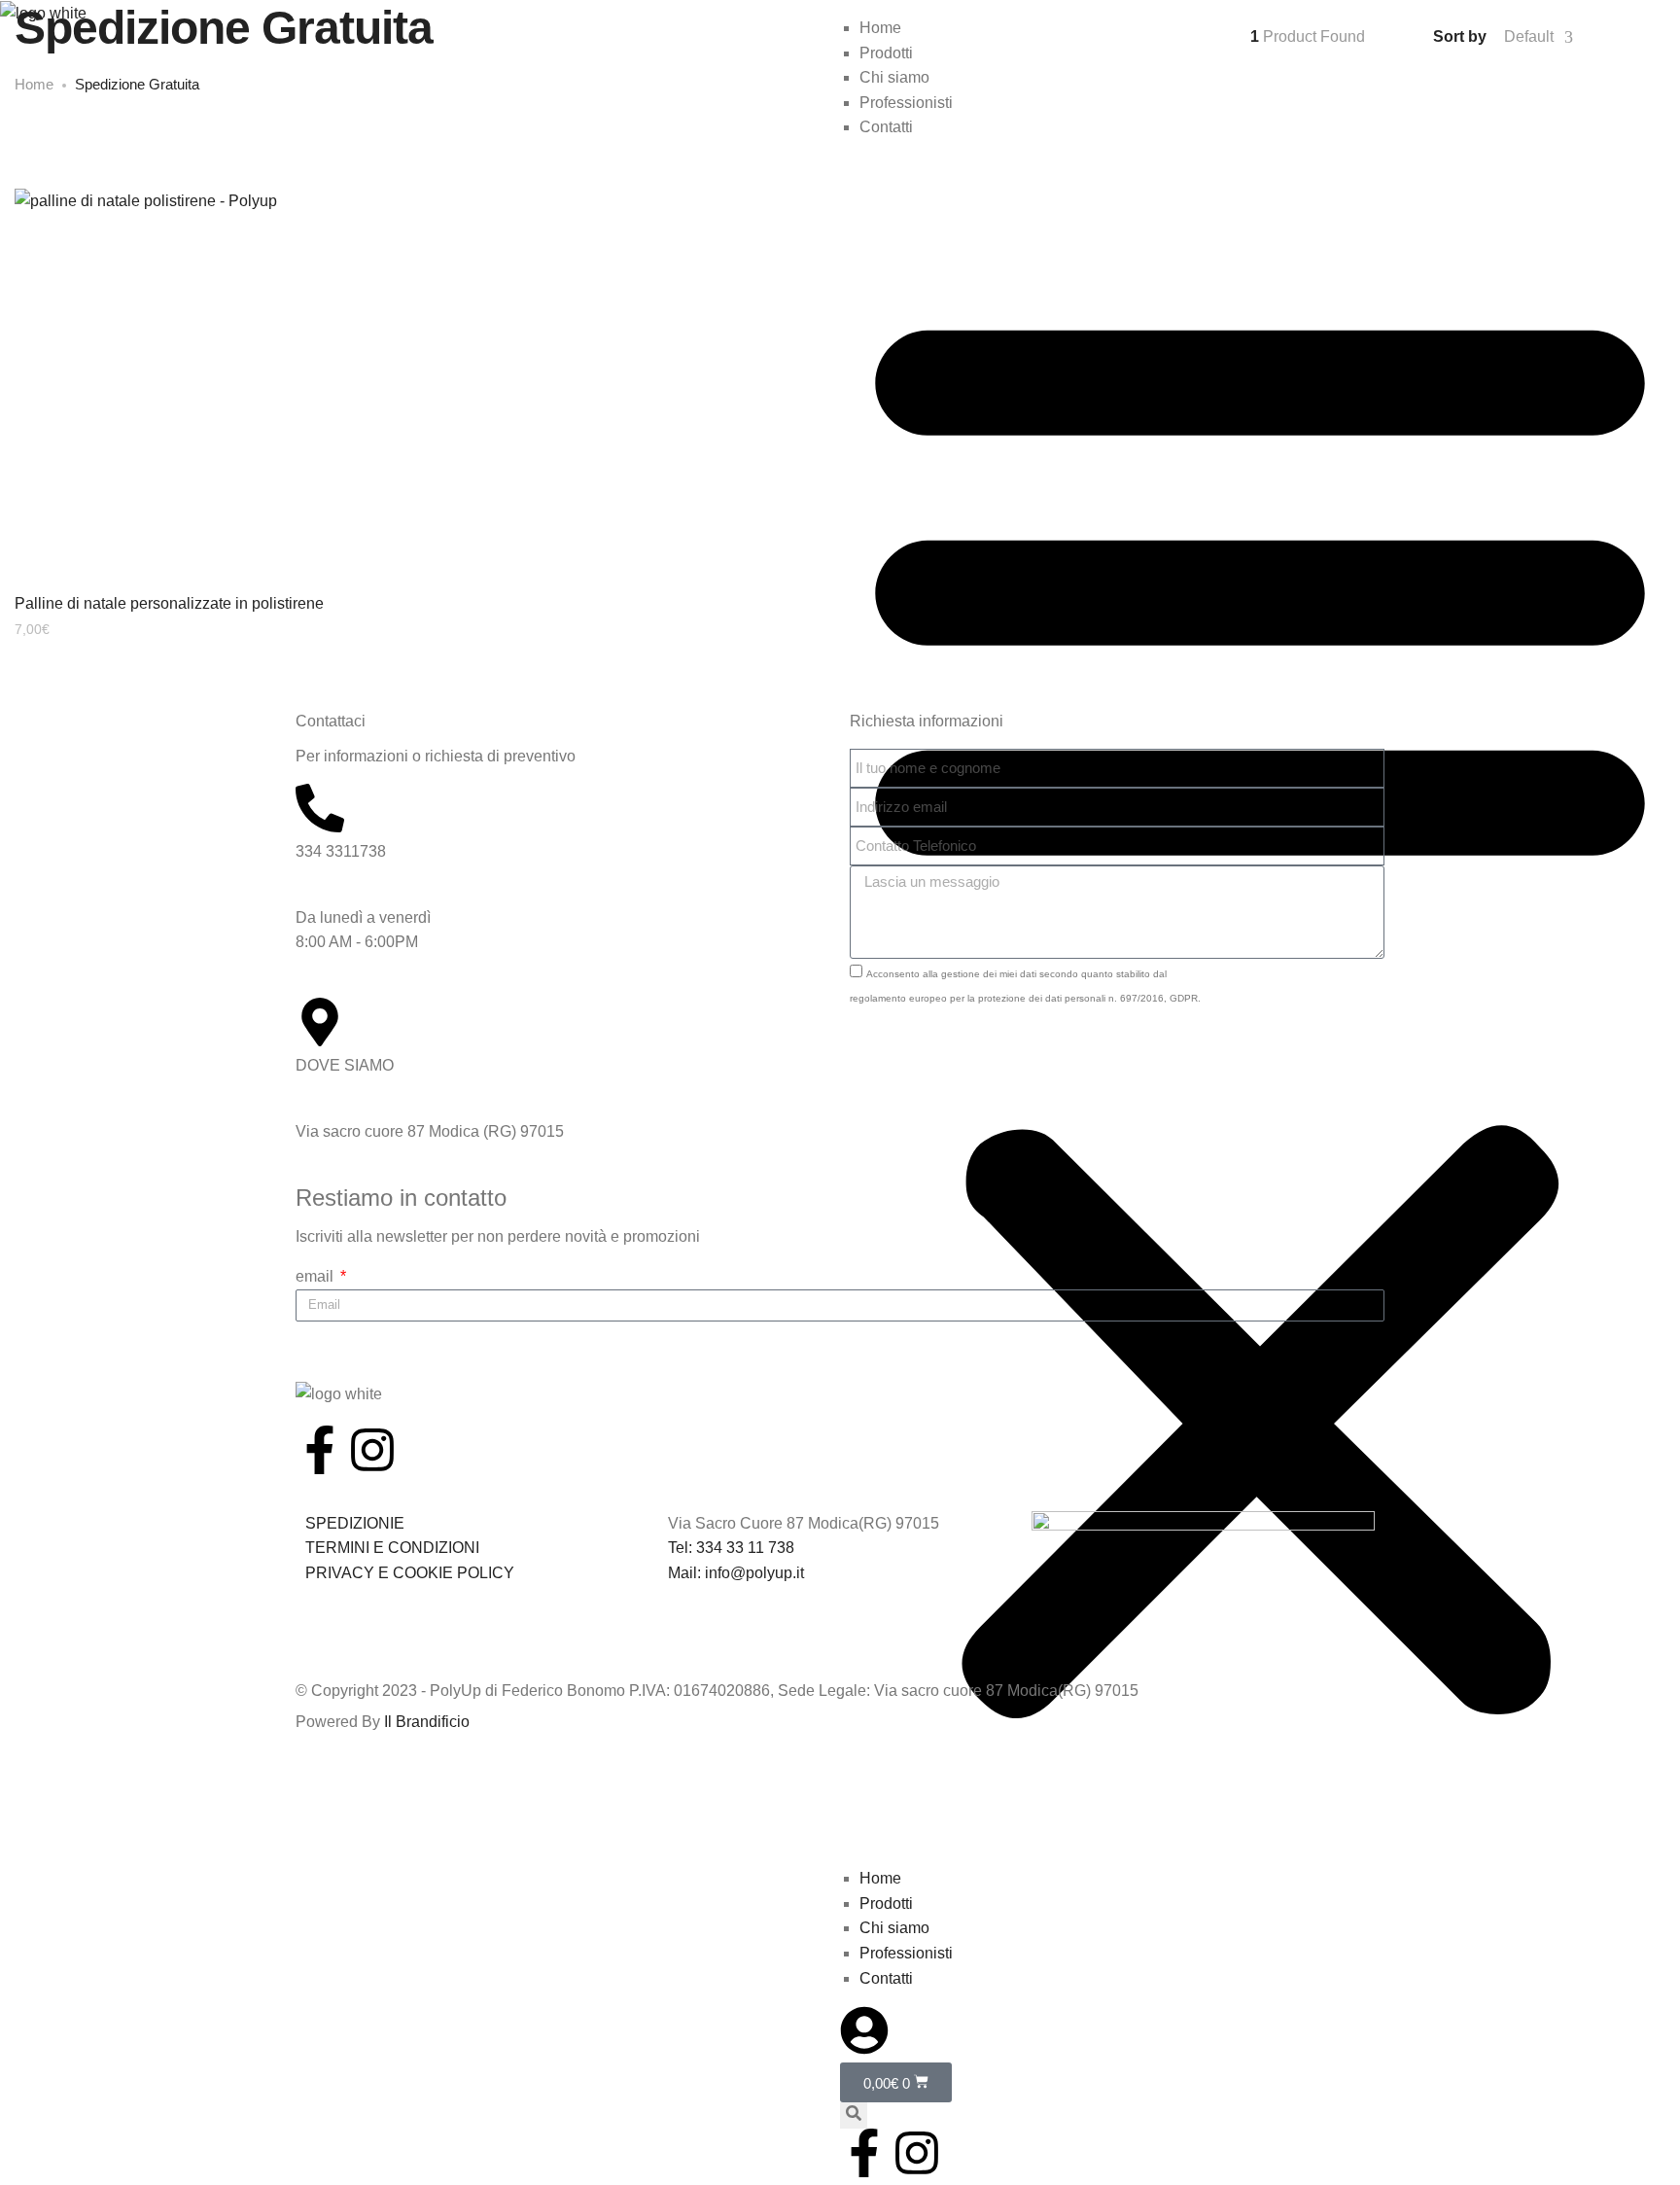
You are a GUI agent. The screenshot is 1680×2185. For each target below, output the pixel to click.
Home (880, 1878)
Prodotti (886, 1903)
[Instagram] (917, 2153)
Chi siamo (894, 1928)
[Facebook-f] (864, 2153)
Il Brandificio (427, 1722)
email (316, 1276)
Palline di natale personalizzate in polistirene (169, 603)
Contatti (886, 1978)
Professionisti (906, 1953)
